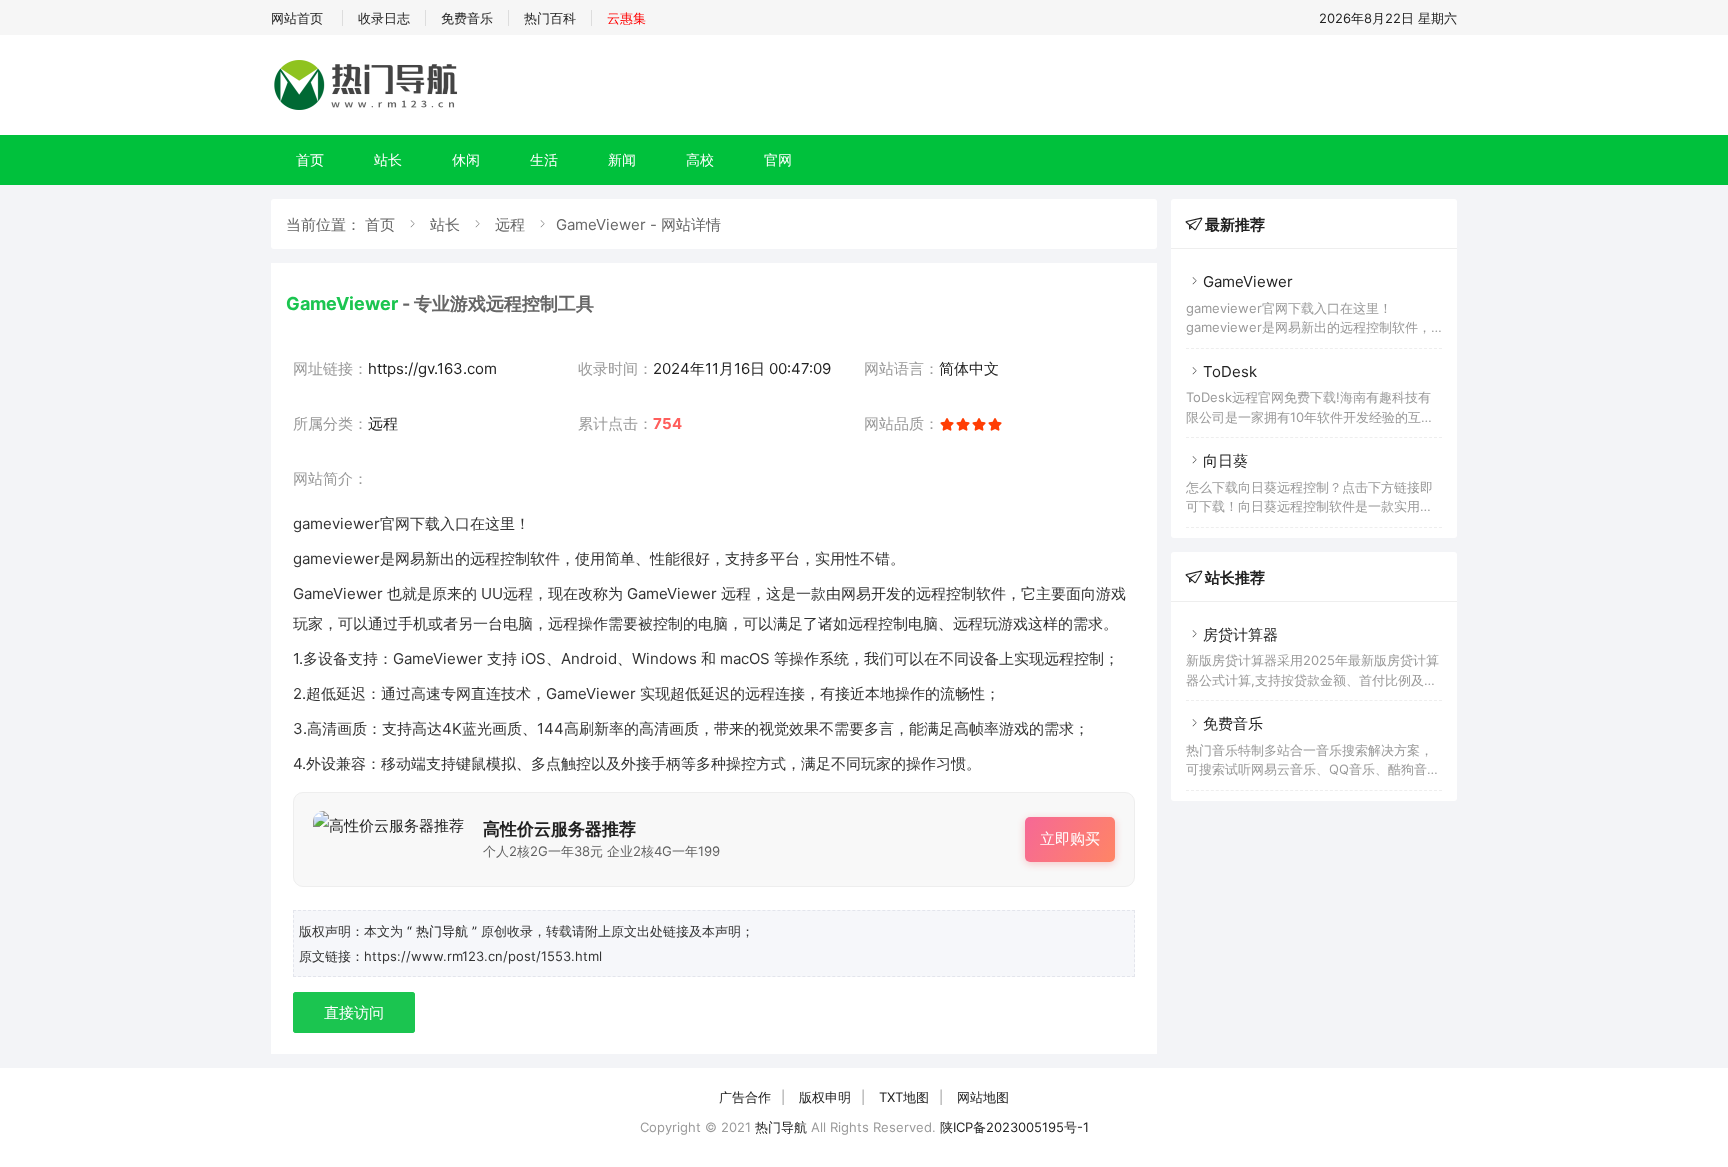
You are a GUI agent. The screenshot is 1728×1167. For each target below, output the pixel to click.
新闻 (622, 159)
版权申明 (825, 1097)
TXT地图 (904, 1097)
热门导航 (781, 1127)
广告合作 (745, 1097)
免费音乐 (467, 18)
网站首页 (297, 18)
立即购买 (1070, 838)
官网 (778, 159)
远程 (510, 224)
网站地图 (983, 1097)
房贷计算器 (1240, 634)
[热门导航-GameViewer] (369, 109)
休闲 (466, 159)
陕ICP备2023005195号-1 (1014, 1127)
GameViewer (1248, 281)
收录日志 (384, 18)
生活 (544, 159)
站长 (388, 159)
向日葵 (1225, 460)
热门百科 (550, 18)
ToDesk (1230, 371)
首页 (310, 159)
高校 (700, 159)
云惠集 (626, 18)
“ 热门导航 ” (444, 931)
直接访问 (354, 1012)
